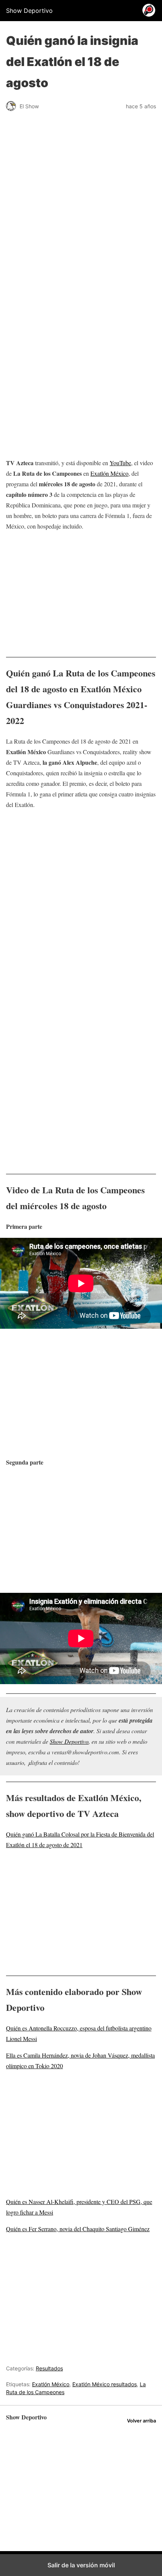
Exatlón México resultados (105, 2384)
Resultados (49, 2368)
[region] (81, 276)
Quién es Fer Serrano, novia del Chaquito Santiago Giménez (78, 2229)
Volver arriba (141, 2421)
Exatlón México (109, 473)
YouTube (120, 463)
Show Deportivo (69, 1741)
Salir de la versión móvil (81, 2565)
